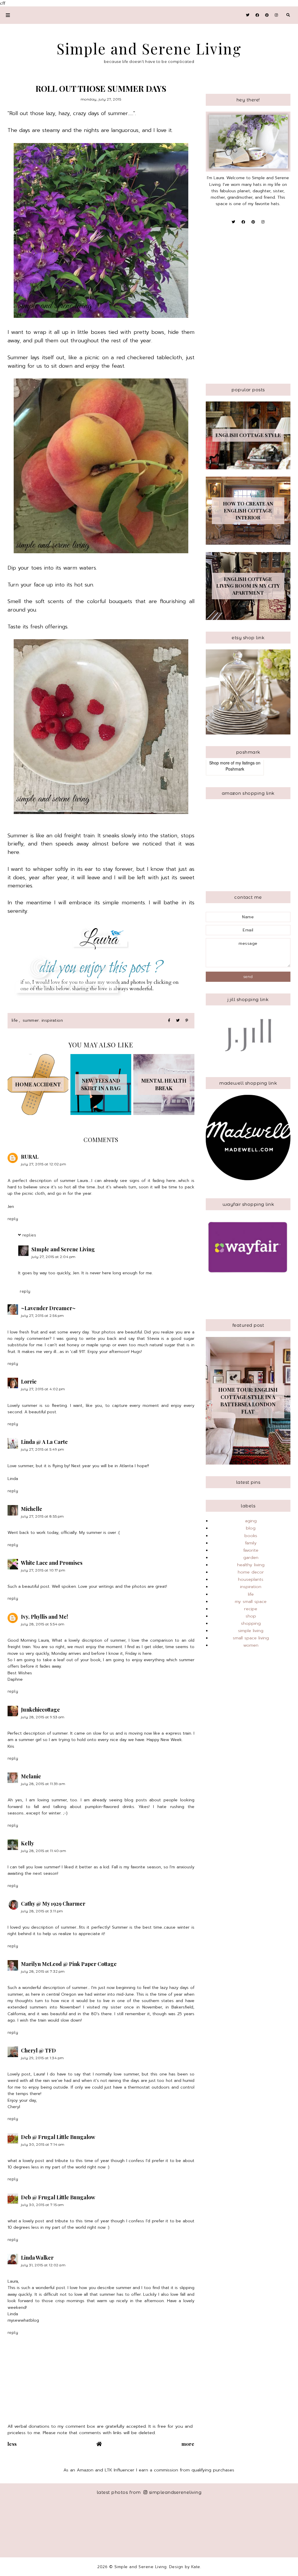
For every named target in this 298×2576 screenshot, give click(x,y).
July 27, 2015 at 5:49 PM (43, 1449)
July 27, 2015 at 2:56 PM (42, 1316)
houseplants (251, 1579)
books (251, 1536)
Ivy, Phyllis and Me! (45, 1617)
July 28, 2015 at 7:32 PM (43, 1971)
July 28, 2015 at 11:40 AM (44, 1851)
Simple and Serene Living (149, 49)
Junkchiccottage (40, 1710)
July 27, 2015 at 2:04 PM (54, 1257)
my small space (251, 1601)
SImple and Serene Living (63, 1249)
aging (251, 1521)
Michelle (32, 1509)
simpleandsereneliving (175, 2492)
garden (251, 1557)
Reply (13, 1219)
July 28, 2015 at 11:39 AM (43, 1784)
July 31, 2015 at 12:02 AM (43, 2265)
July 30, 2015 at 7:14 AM (43, 2144)
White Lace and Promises (52, 1563)
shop (251, 1616)
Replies (29, 1235)
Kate (196, 2567)
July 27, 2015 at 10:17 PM (43, 1570)
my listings (245, 763)
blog (251, 1528)
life (15, 1020)
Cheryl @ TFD (38, 2050)
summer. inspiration (43, 1020)
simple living (251, 1631)
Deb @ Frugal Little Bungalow (58, 2137)
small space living (251, 1638)
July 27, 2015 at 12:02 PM (44, 1164)
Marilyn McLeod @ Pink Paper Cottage (69, 1964)
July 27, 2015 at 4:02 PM (43, 1389)
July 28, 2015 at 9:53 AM (43, 1717)
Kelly (28, 1843)
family (251, 1543)
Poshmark (235, 769)
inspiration (251, 1587)
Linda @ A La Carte (44, 1442)
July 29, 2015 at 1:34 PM (42, 2058)
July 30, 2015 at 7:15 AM (42, 2205)
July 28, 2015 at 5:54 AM (43, 1624)
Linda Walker (37, 2258)
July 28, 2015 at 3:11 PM (42, 1911)
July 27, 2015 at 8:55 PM (42, 1516)
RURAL (30, 1157)
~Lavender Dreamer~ (48, 1308)
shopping (251, 1623)
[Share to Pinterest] (187, 1021)
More (188, 2444)
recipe (251, 1609)
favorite (251, 1550)
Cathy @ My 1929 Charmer (53, 1904)
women (251, 1645)
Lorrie (29, 1382)
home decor (251, 1572)
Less (12, 2444)
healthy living (251, 1565)
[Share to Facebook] (169, 1021)
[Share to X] (178, 1021)
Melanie (31, 1776)
